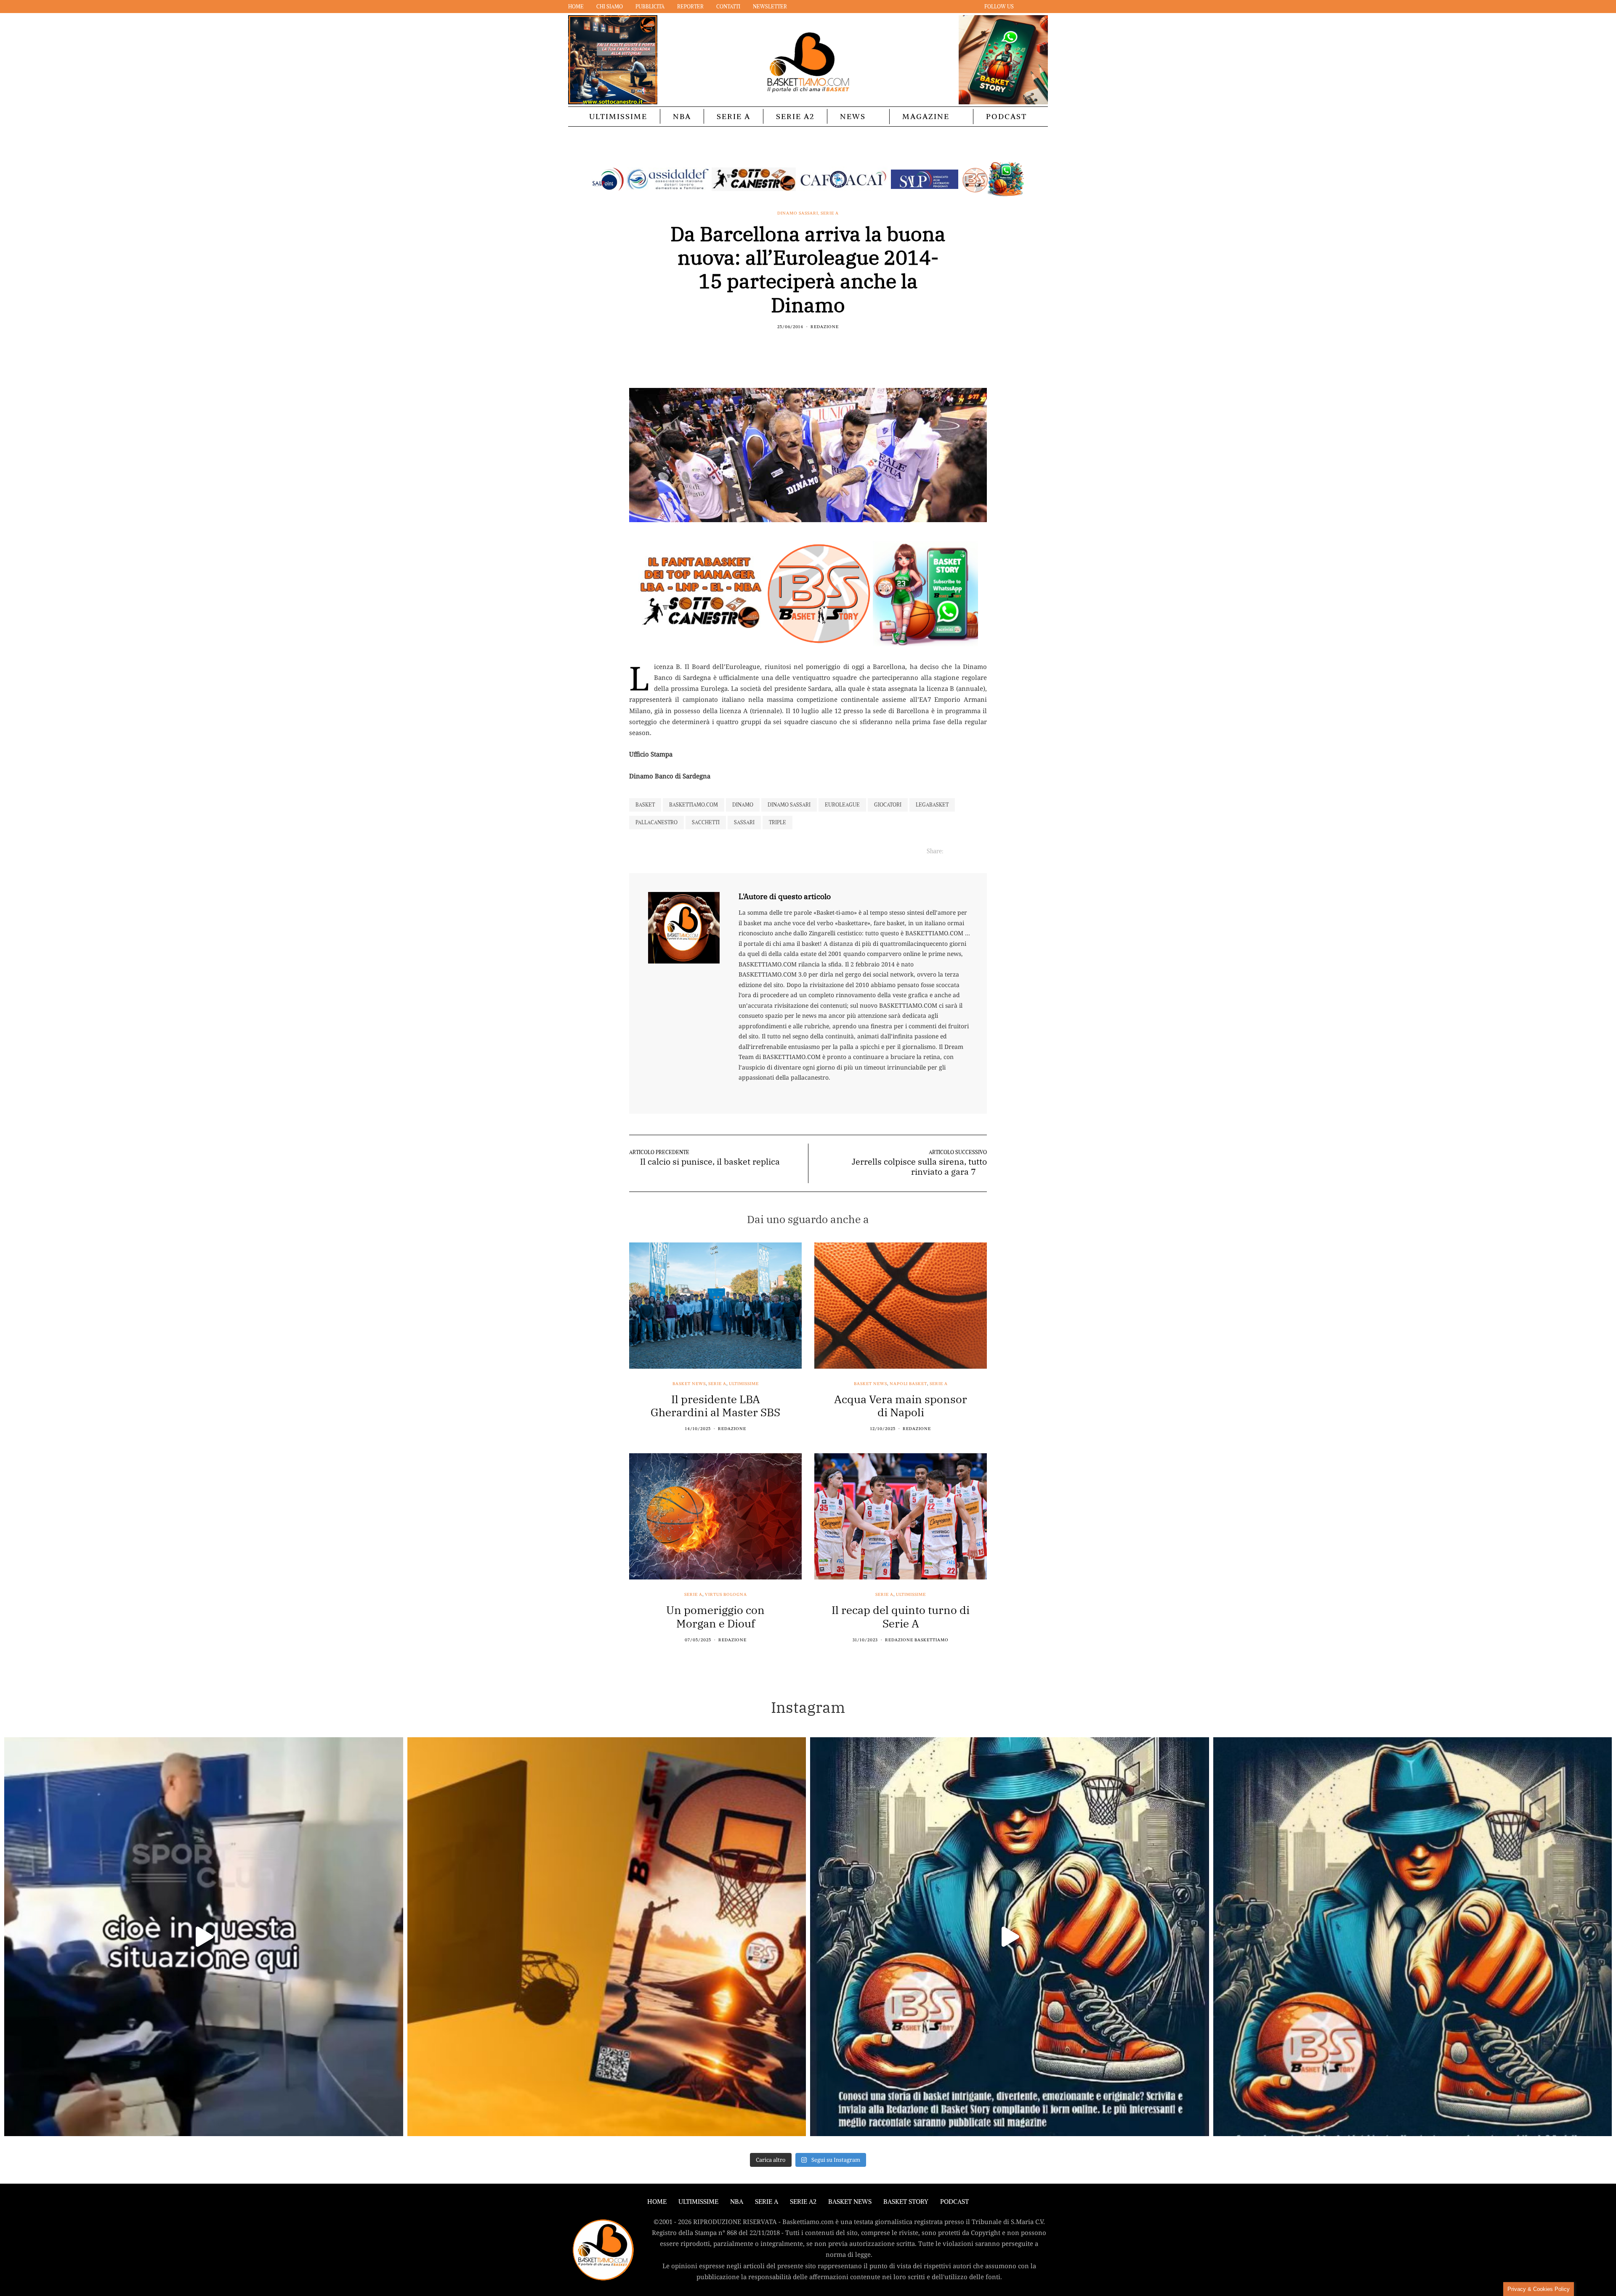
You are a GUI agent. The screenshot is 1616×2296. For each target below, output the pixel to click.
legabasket (932, 805)
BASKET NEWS (850, 2202)
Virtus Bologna (726, 1595)
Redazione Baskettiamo (917, 1640)
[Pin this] (824, 345)
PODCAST (1006, 116)
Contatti (728, 7)
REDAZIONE (825, 327)
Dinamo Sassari (798, 213)
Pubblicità (650, 7)
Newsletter (770, 7)
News (853, 116)
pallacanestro (656, 822)
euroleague (842, 805)
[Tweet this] (803, 345)
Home (576, 7)
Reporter (690, 7)
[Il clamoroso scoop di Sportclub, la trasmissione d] (204, 1937)
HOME (657, 2202)
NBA (682, 116)
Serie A (734, 116)
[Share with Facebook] (792, 345)
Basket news (689, 1384)
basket (645, 805)
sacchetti (706, 822)
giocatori (888, 805)
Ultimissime (618, 116)
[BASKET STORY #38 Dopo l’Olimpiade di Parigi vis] (607, 1937)
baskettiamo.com (694, 805)
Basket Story (906, 2202)
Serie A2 (795, 116)
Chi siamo (610, 7)
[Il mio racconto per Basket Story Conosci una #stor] (1010, 1937)
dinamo (743, 805)
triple (777, 822)
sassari (744, 822)
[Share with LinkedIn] (813, 345)
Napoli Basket (908, 1384)
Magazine (926, 116)
